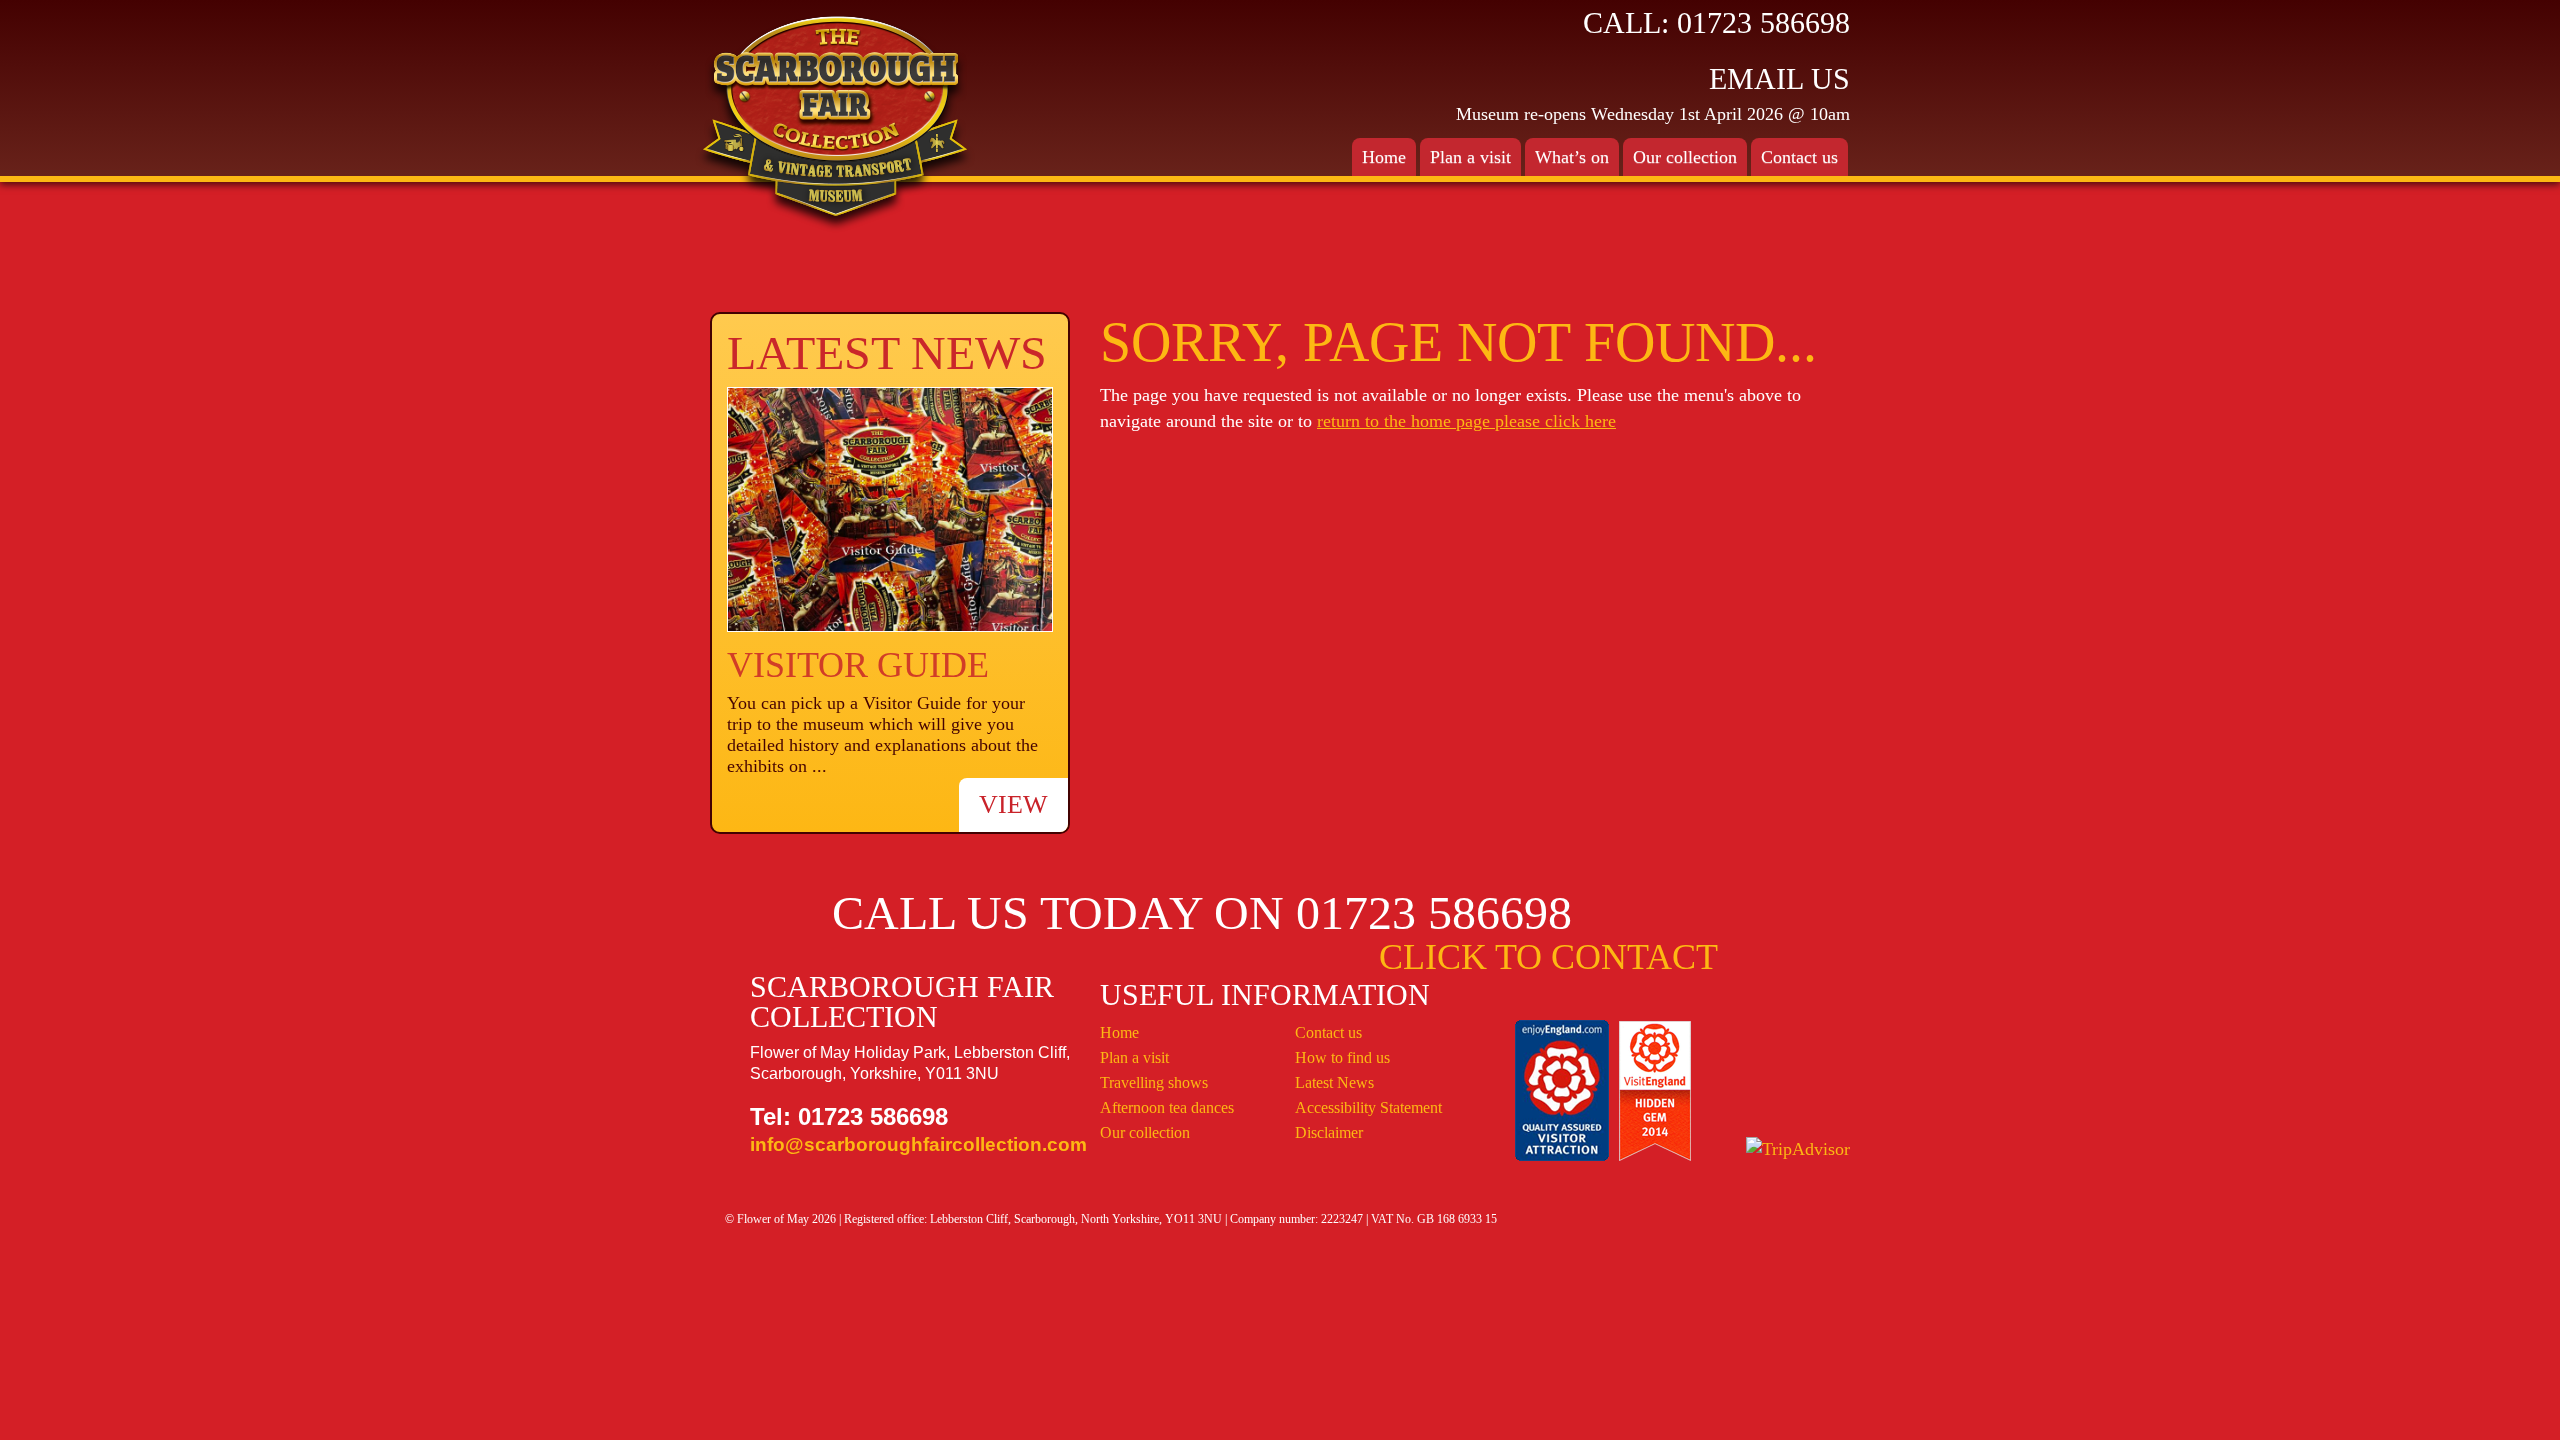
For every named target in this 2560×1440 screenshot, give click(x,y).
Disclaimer (1329, 1132)
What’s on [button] (1572, 157)
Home (1384, 157)
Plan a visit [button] (1470, 157)
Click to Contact (1548, 957)
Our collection (1685, 157)
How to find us (1342, 1057)
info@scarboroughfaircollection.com (918, 1144)
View (1013, 804)
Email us (1779, 78)
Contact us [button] (1799, 157)
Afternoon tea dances (1167, 1107)
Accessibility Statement (1368, 1107)
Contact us (1328, 1032)
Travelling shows (1154, 1082)
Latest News (1334, 1082)
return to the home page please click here (1466, 421)
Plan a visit (1134, 1057)
